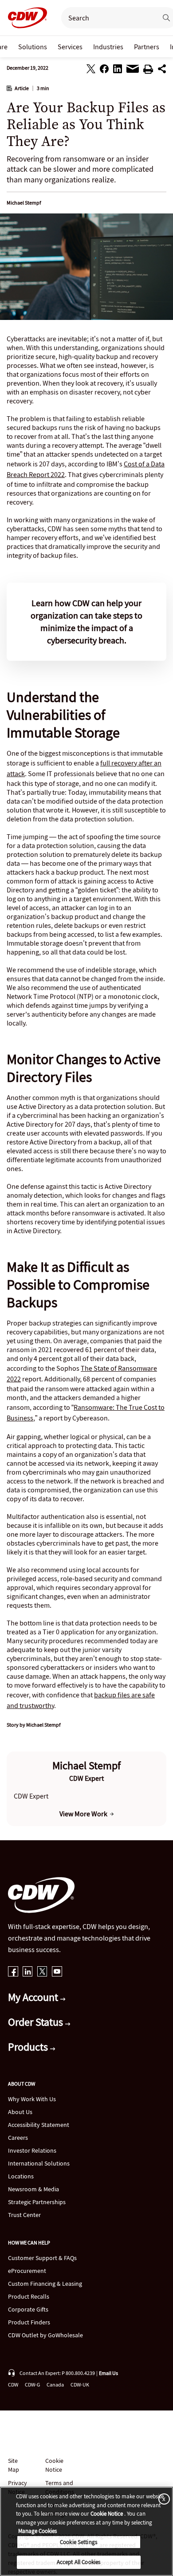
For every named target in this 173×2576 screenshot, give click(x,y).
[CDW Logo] (25, 18)
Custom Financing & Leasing (45, 2284)
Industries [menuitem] (108, 47)
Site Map (14, 2465)
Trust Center (24, 2215)
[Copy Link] (162, 70)
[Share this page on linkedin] (118, 70)
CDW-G (32, 2385)
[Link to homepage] (25, 18)
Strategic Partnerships (37, 2202)
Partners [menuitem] (147, 47)
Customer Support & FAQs (42, 2258)
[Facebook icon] (13, 1972)
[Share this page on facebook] (104, 70)
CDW (13, 2385)
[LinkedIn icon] (28, 1972)
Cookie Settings (79, 2542)
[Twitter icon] (42, 1972)
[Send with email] (133, 71)
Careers (18, 2138)
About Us (20, 2112)
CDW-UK (80, 2385)
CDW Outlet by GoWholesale (45, 2335)
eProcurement (27, 2271)
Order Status (37, 2022)
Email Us (108, 2373)
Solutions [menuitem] (33, 47)
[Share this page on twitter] (91, 70)
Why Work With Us (32, 2099)
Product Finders (29, 2322)
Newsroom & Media (33, 2189)
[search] (106, 18)
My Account (34, 1997)
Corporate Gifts (28, 2309)
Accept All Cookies (79, 2562)
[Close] (162, 2499)
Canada (55, 2385)
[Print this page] (148, 71)
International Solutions (39, 2163)
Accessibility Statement (39, 2125)
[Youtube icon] (57, 1972)
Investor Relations (32, 2150)
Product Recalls (29, 2296)
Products (29, 2047)
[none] (33, 47)
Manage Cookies (37, 2531)
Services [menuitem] (70, 47)
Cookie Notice (54, 2465)
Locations (21, 2176)
